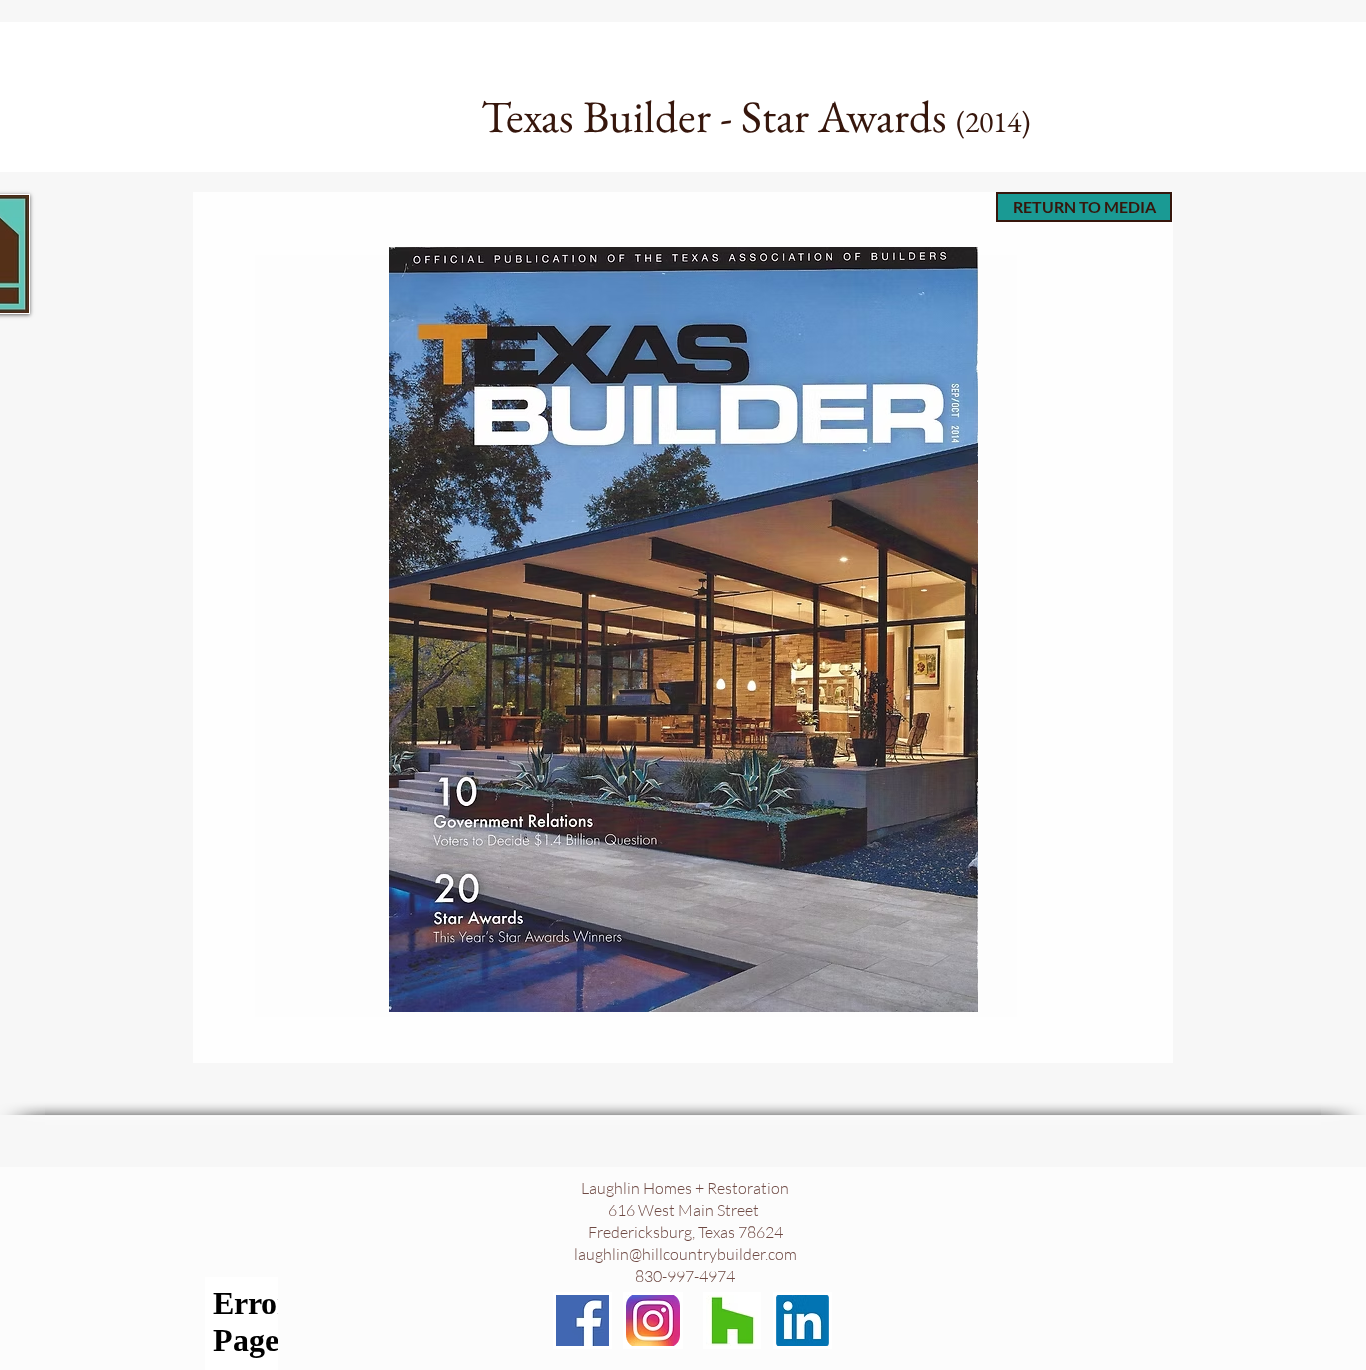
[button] (683, 629)
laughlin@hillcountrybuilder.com (685, 1254)
